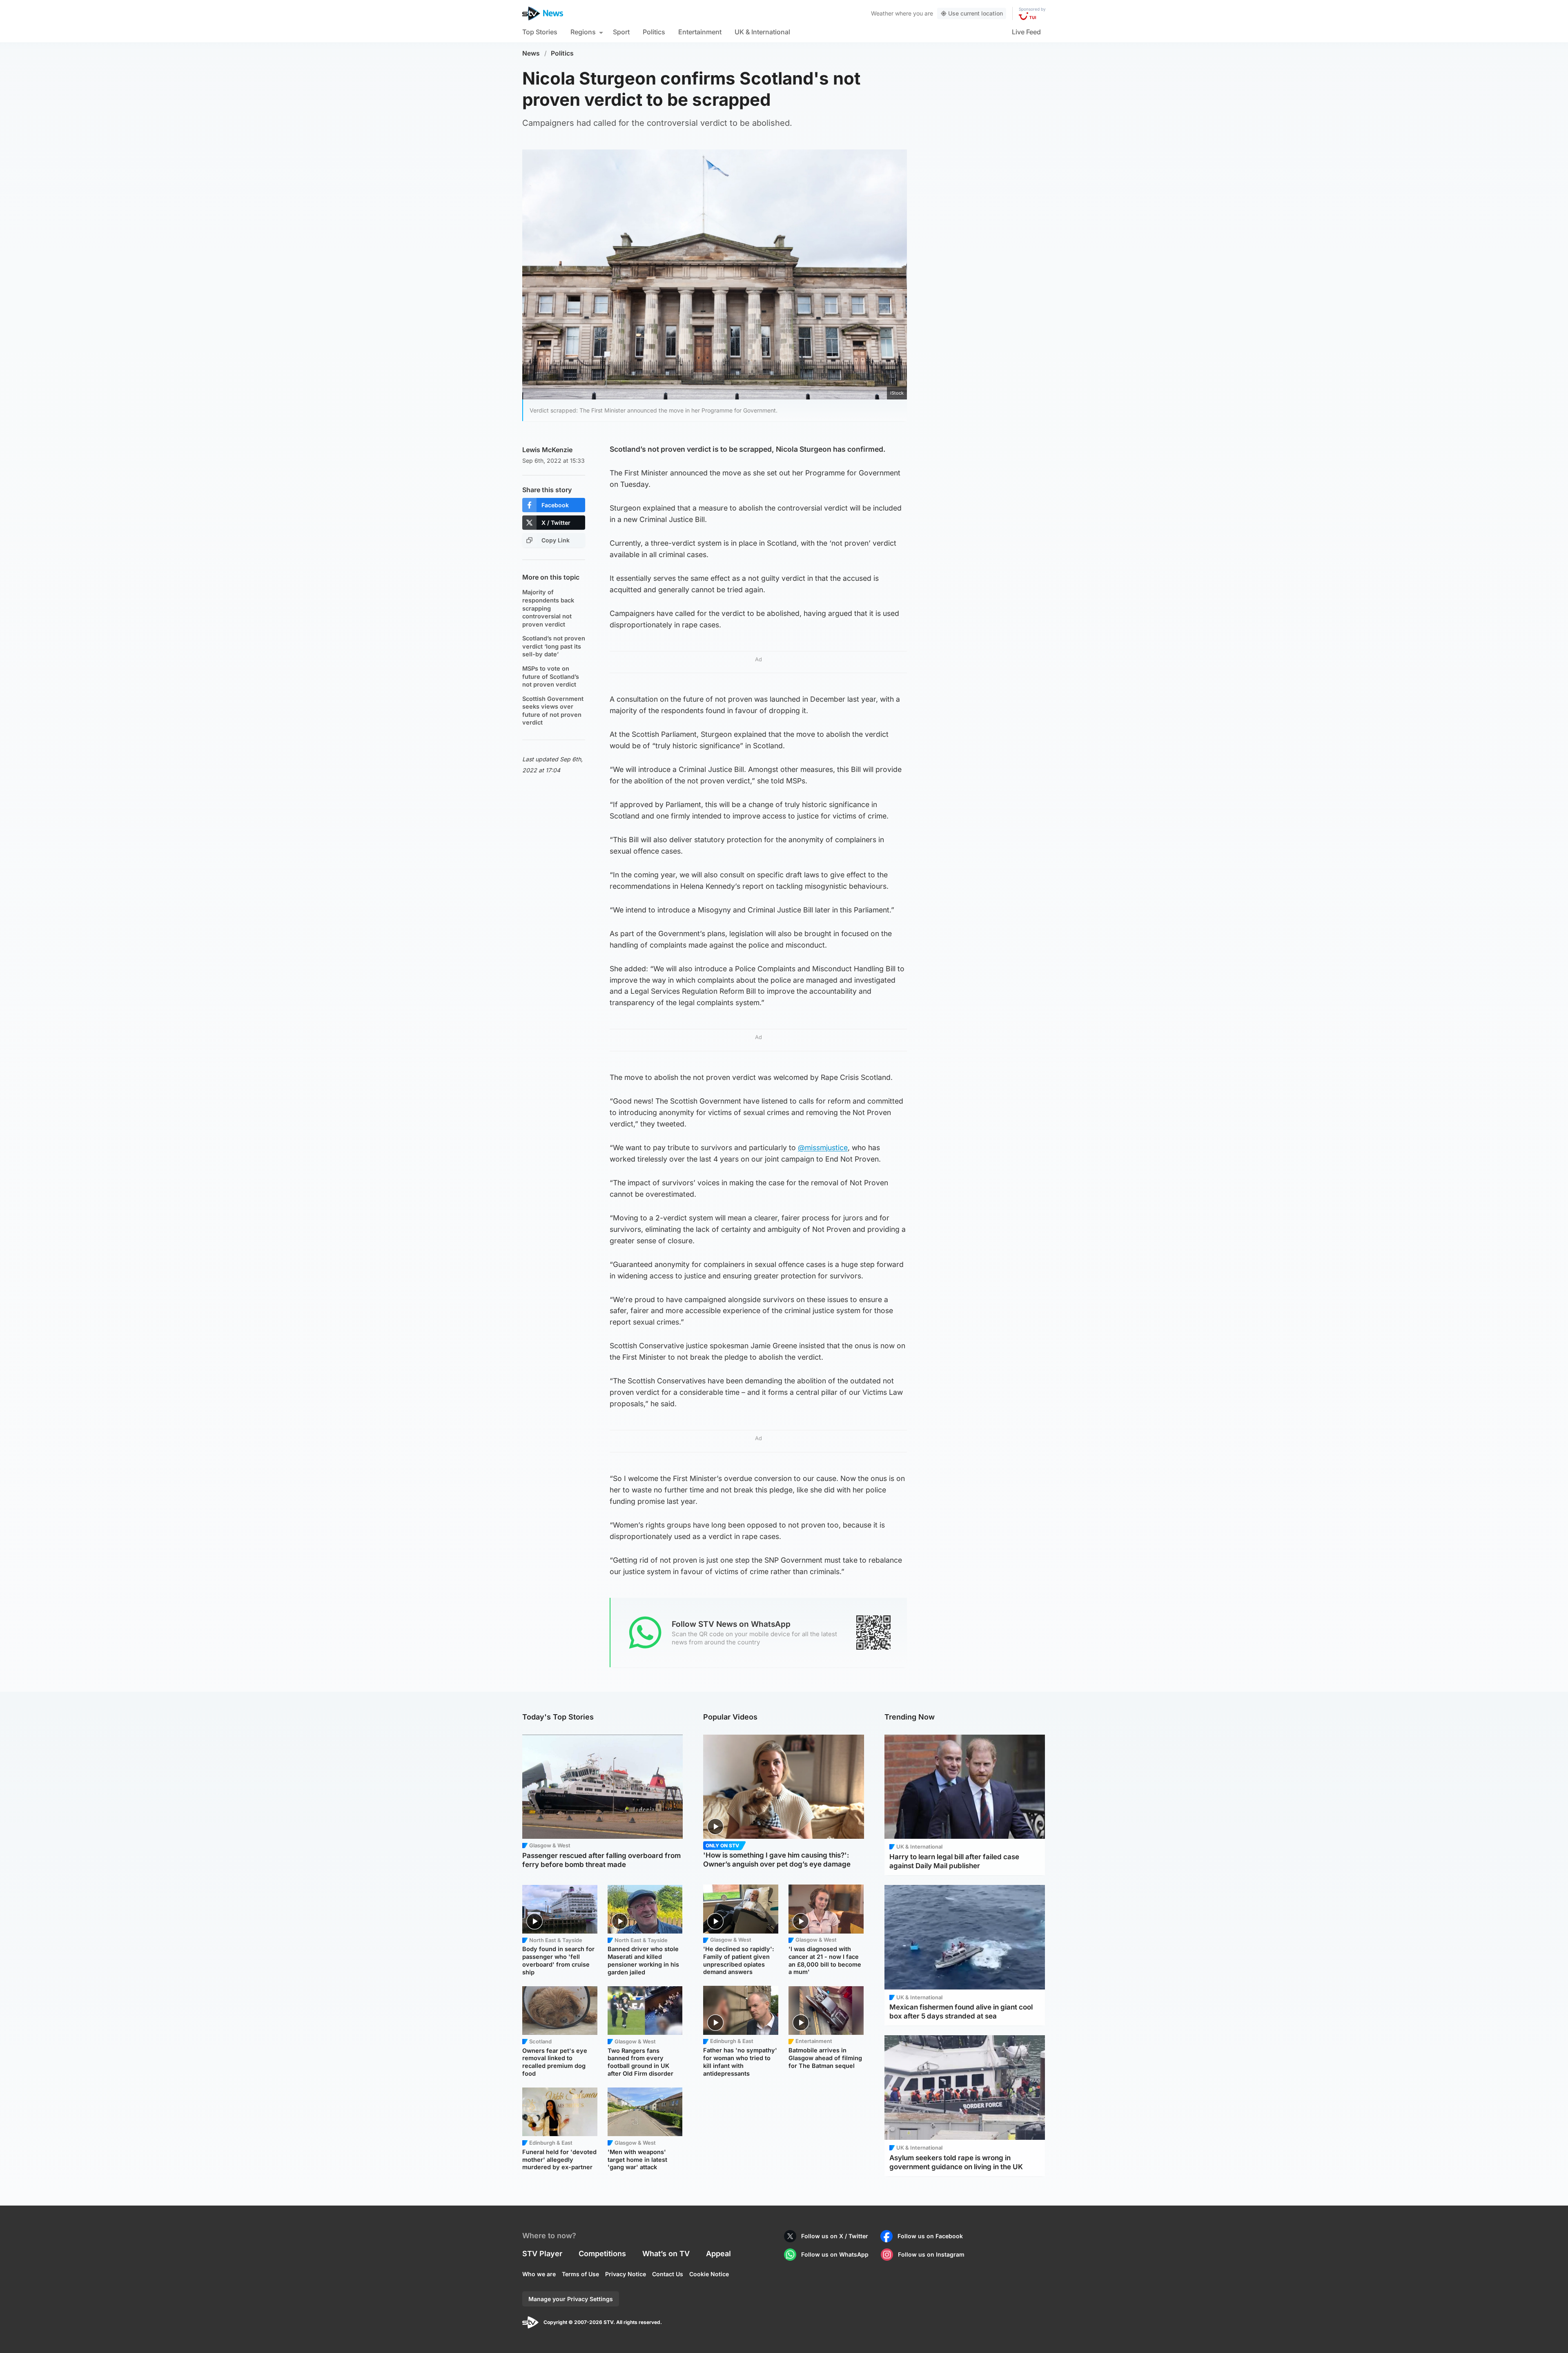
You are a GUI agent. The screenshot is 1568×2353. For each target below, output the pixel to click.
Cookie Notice (709, 2274)
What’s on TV (666, 2254)
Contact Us (668, 2274)
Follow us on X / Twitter (835, 2236)
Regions (583, 32)
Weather (882, 13)
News (531, 53)
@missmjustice (823, 1148)
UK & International (762, 32)
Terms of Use (580, 2274)
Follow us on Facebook (930, 2236)
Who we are (539, 2274)
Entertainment (700, 32)
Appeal (718, 2254)
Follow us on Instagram (931, 2254)
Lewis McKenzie (547, 450)
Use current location (976, 13)
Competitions (602, 2254)
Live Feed (1026, 32)
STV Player (542, 2254)
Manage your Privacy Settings (571, 2299)
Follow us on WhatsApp (835, 2254)
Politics (654, 32)
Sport (621, 32)
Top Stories (540, 32)
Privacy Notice (626, 2274)
